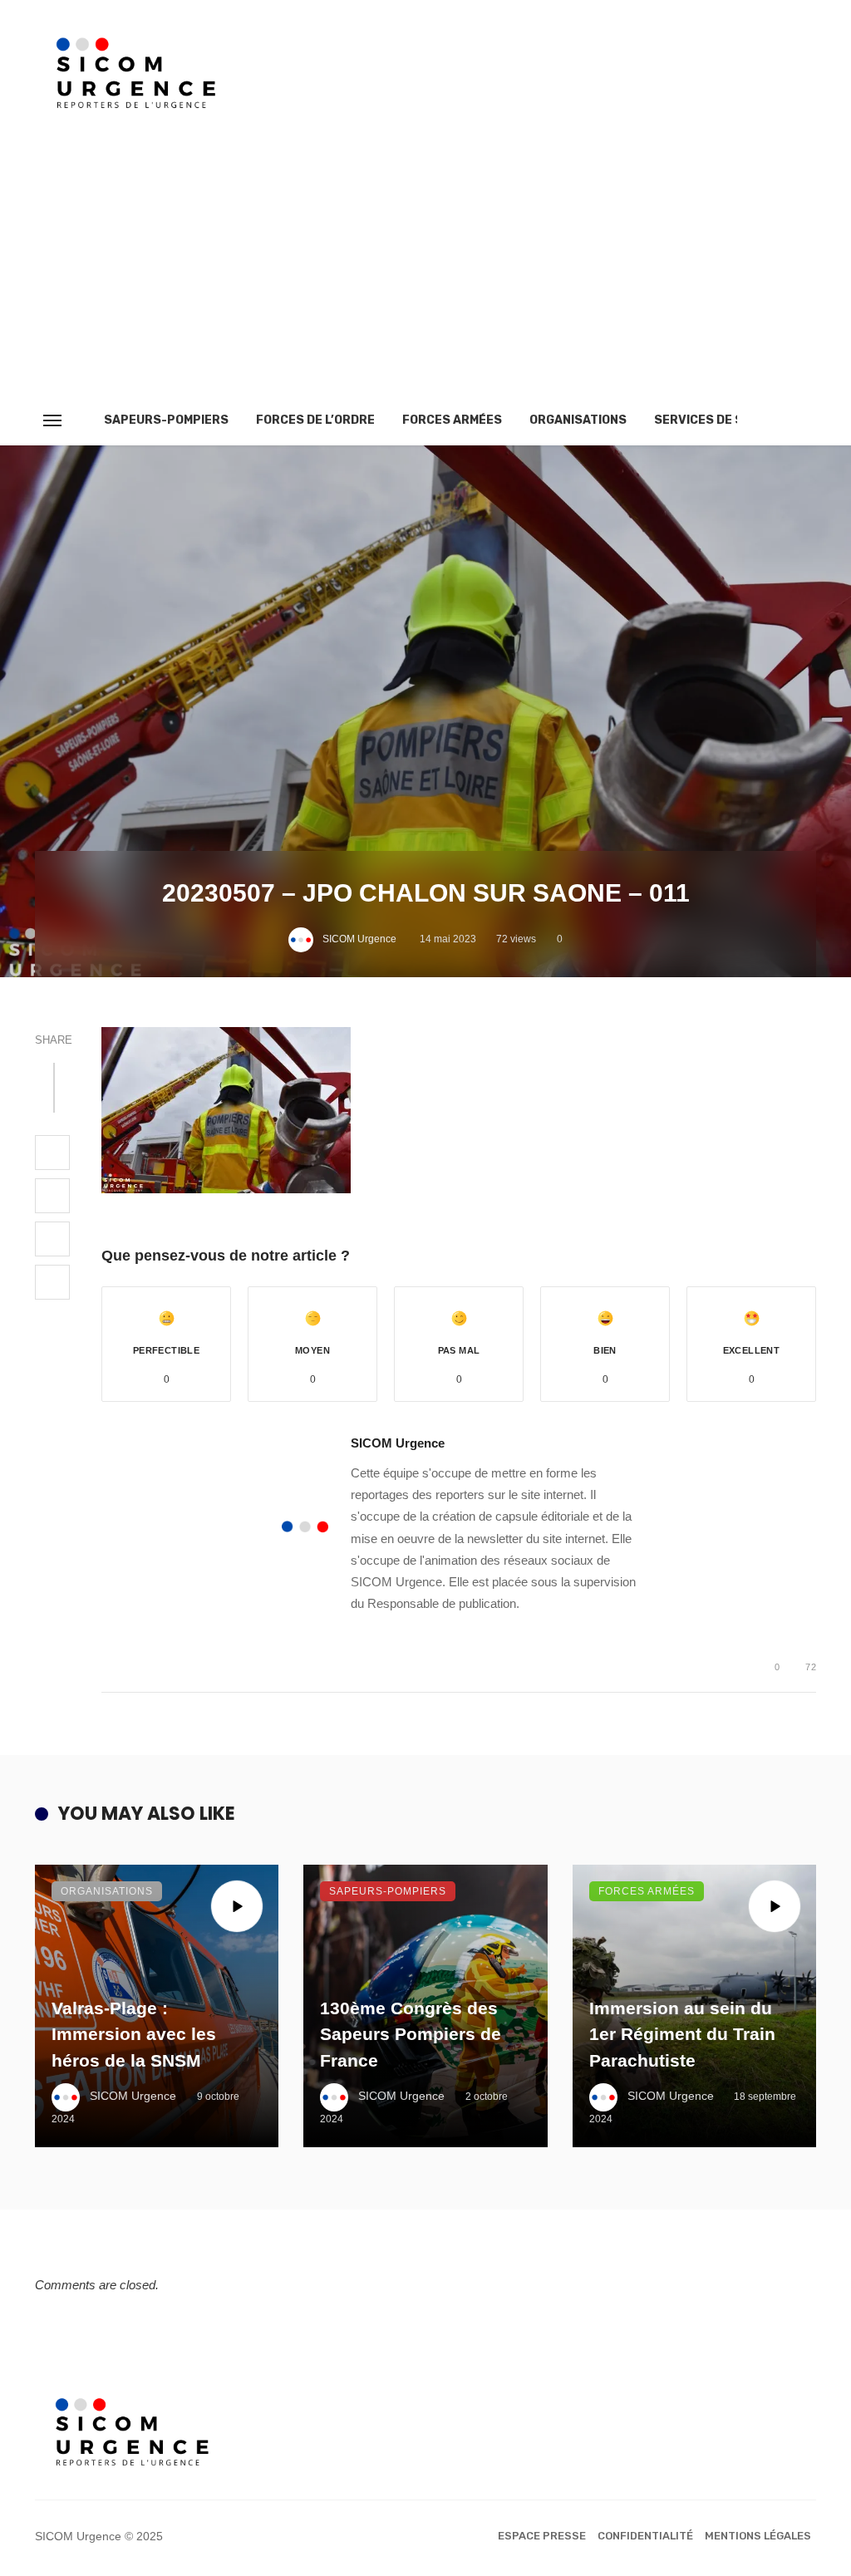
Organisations (578, 420)
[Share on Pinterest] (52, 1239)
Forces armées (452, 420)
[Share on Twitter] (52, 1196)
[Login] (774, 420)
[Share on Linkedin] (52, 1282)
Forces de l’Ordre (315, 420)
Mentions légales (758, 2536)
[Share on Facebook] (52, 1153)
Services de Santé (715, 420)
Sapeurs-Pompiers (166, 420)
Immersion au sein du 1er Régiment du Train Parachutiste (682, 2034)
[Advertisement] (425, 271)
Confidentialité (645, 2536)
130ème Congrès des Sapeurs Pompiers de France (411, 2034)
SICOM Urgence (359, 939)
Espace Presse (542, 2536)
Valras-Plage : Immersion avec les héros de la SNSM (134, 2034)
